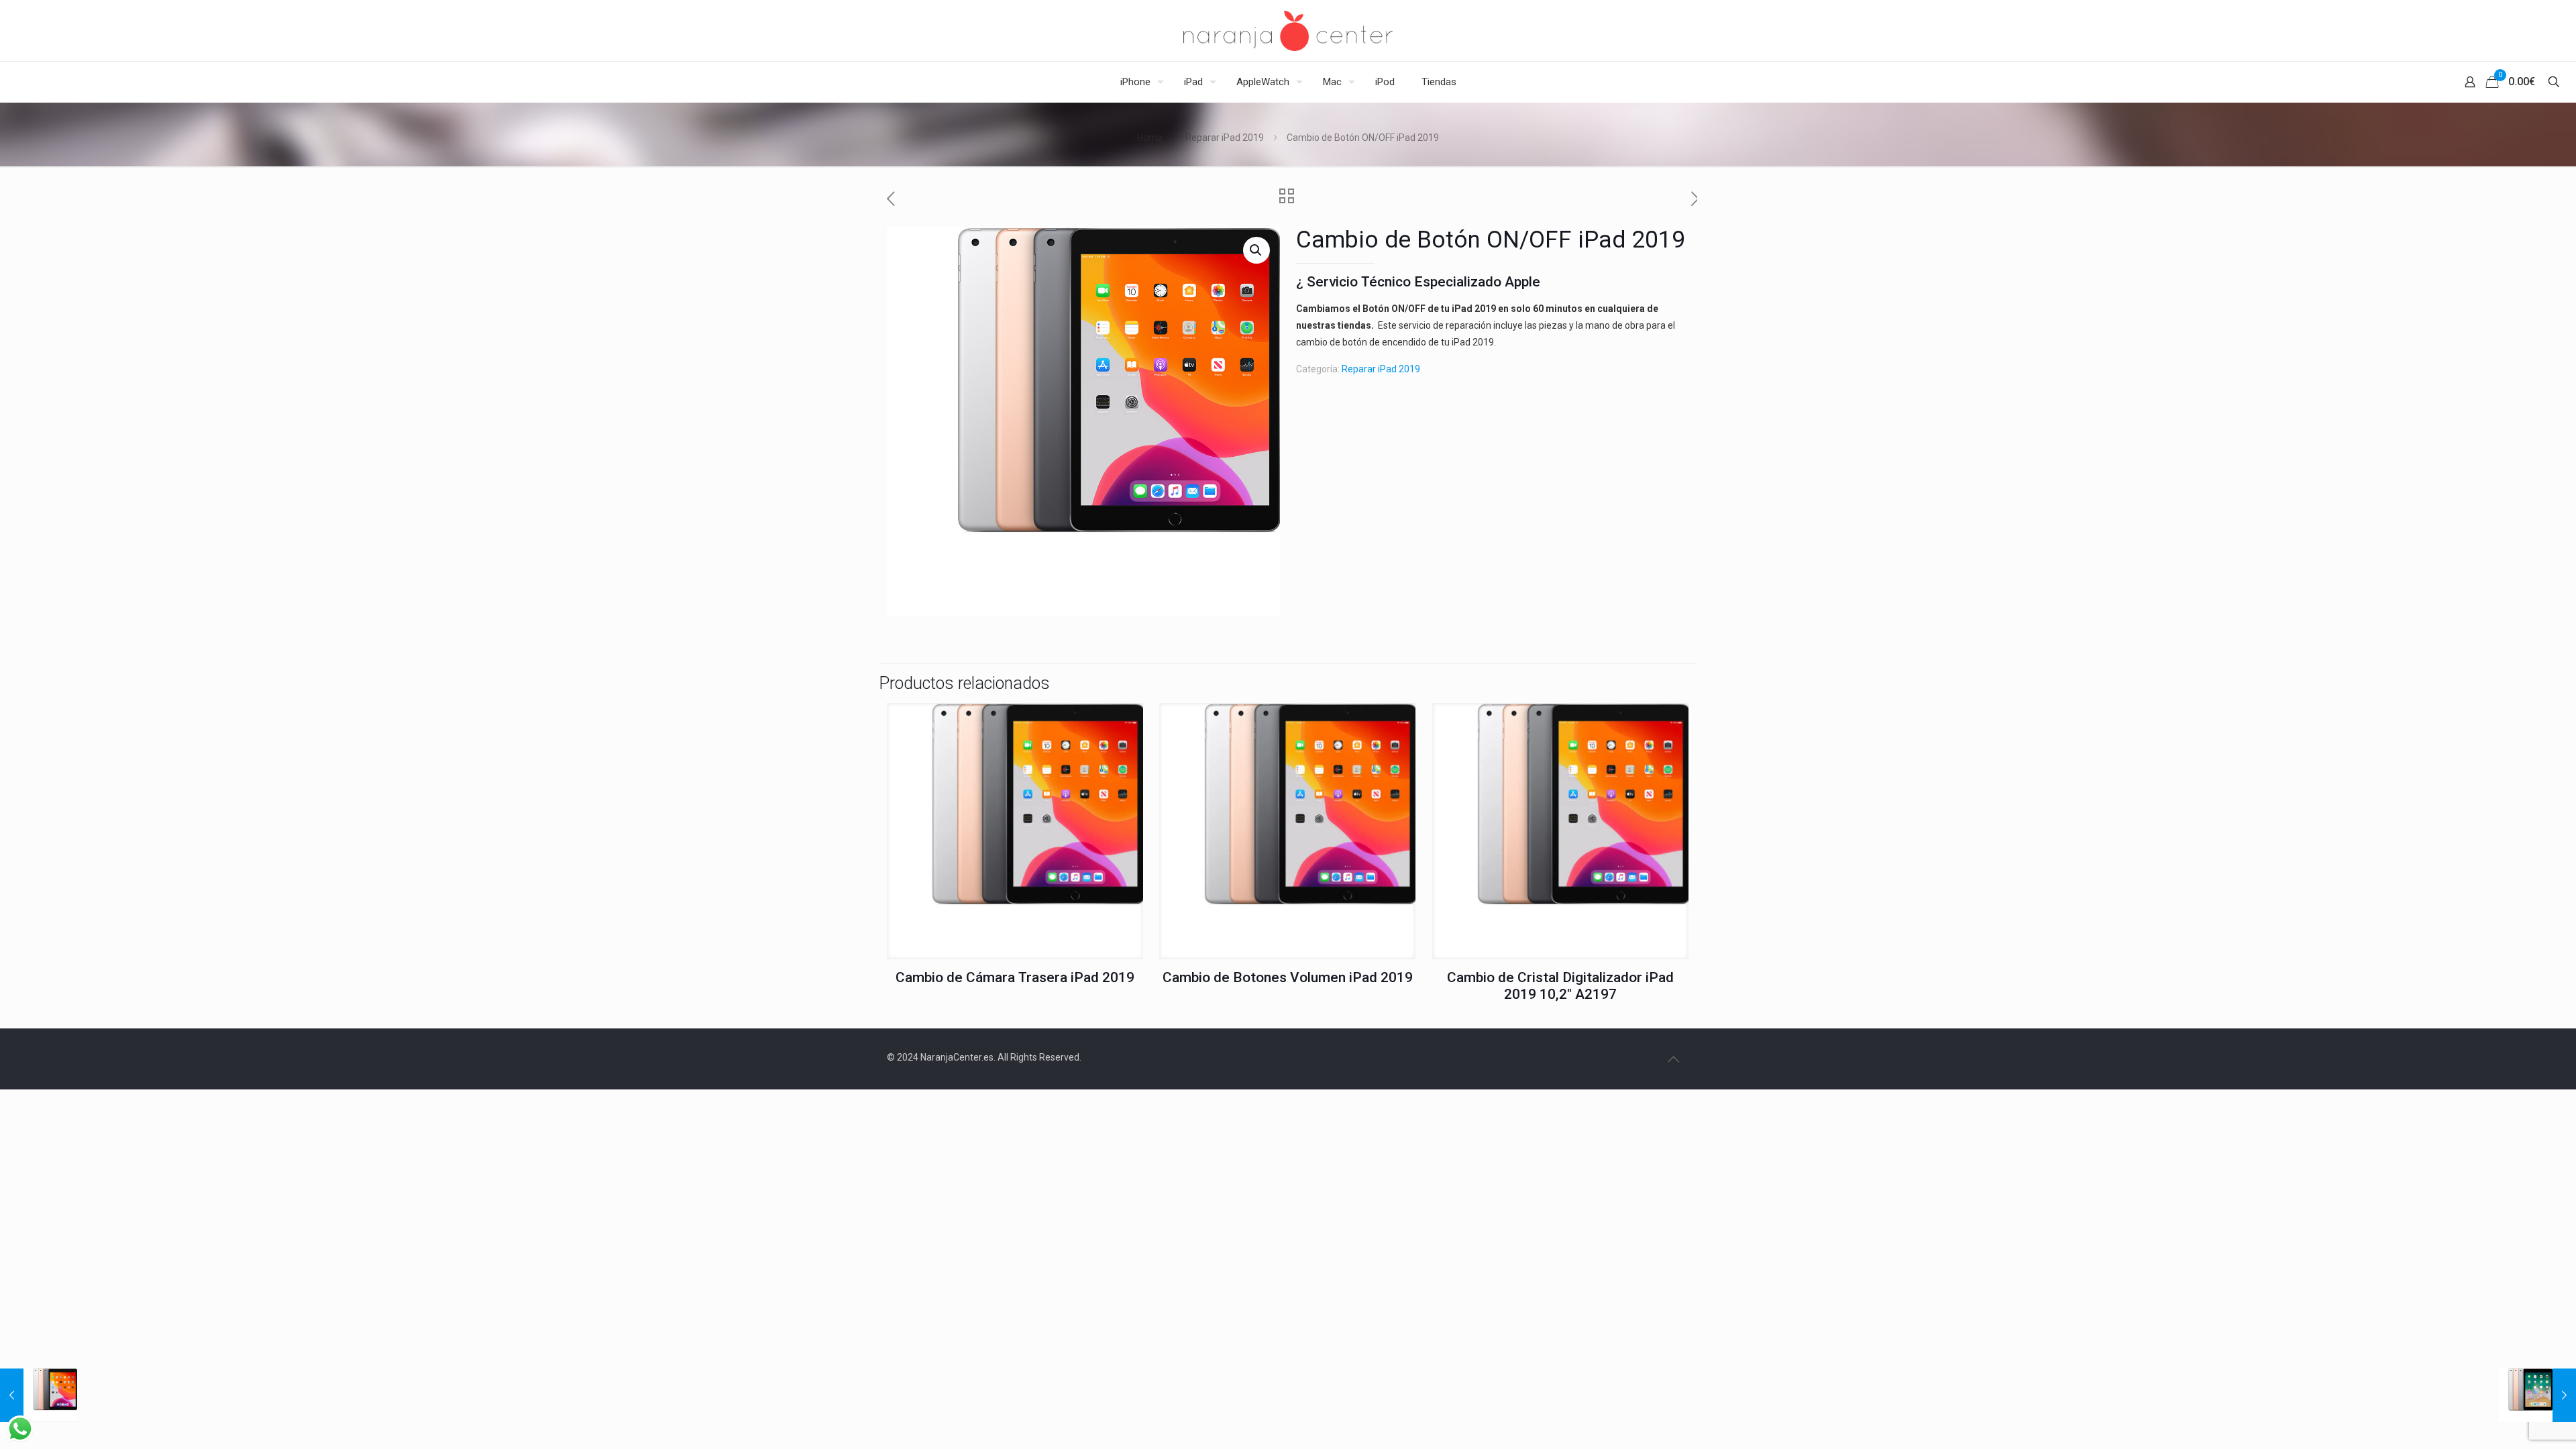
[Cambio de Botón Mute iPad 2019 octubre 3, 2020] (39, 1395)
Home (1150, 138)
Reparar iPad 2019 (1225, 138)
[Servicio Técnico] (1288, 31)
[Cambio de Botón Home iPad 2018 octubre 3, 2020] (2537, 1395)
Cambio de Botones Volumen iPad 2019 (1288, 977)
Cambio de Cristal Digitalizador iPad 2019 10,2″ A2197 (1560, 986)
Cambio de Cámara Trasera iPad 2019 (1015, 977)
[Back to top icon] (1673, 1059)
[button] (1256, 250)
